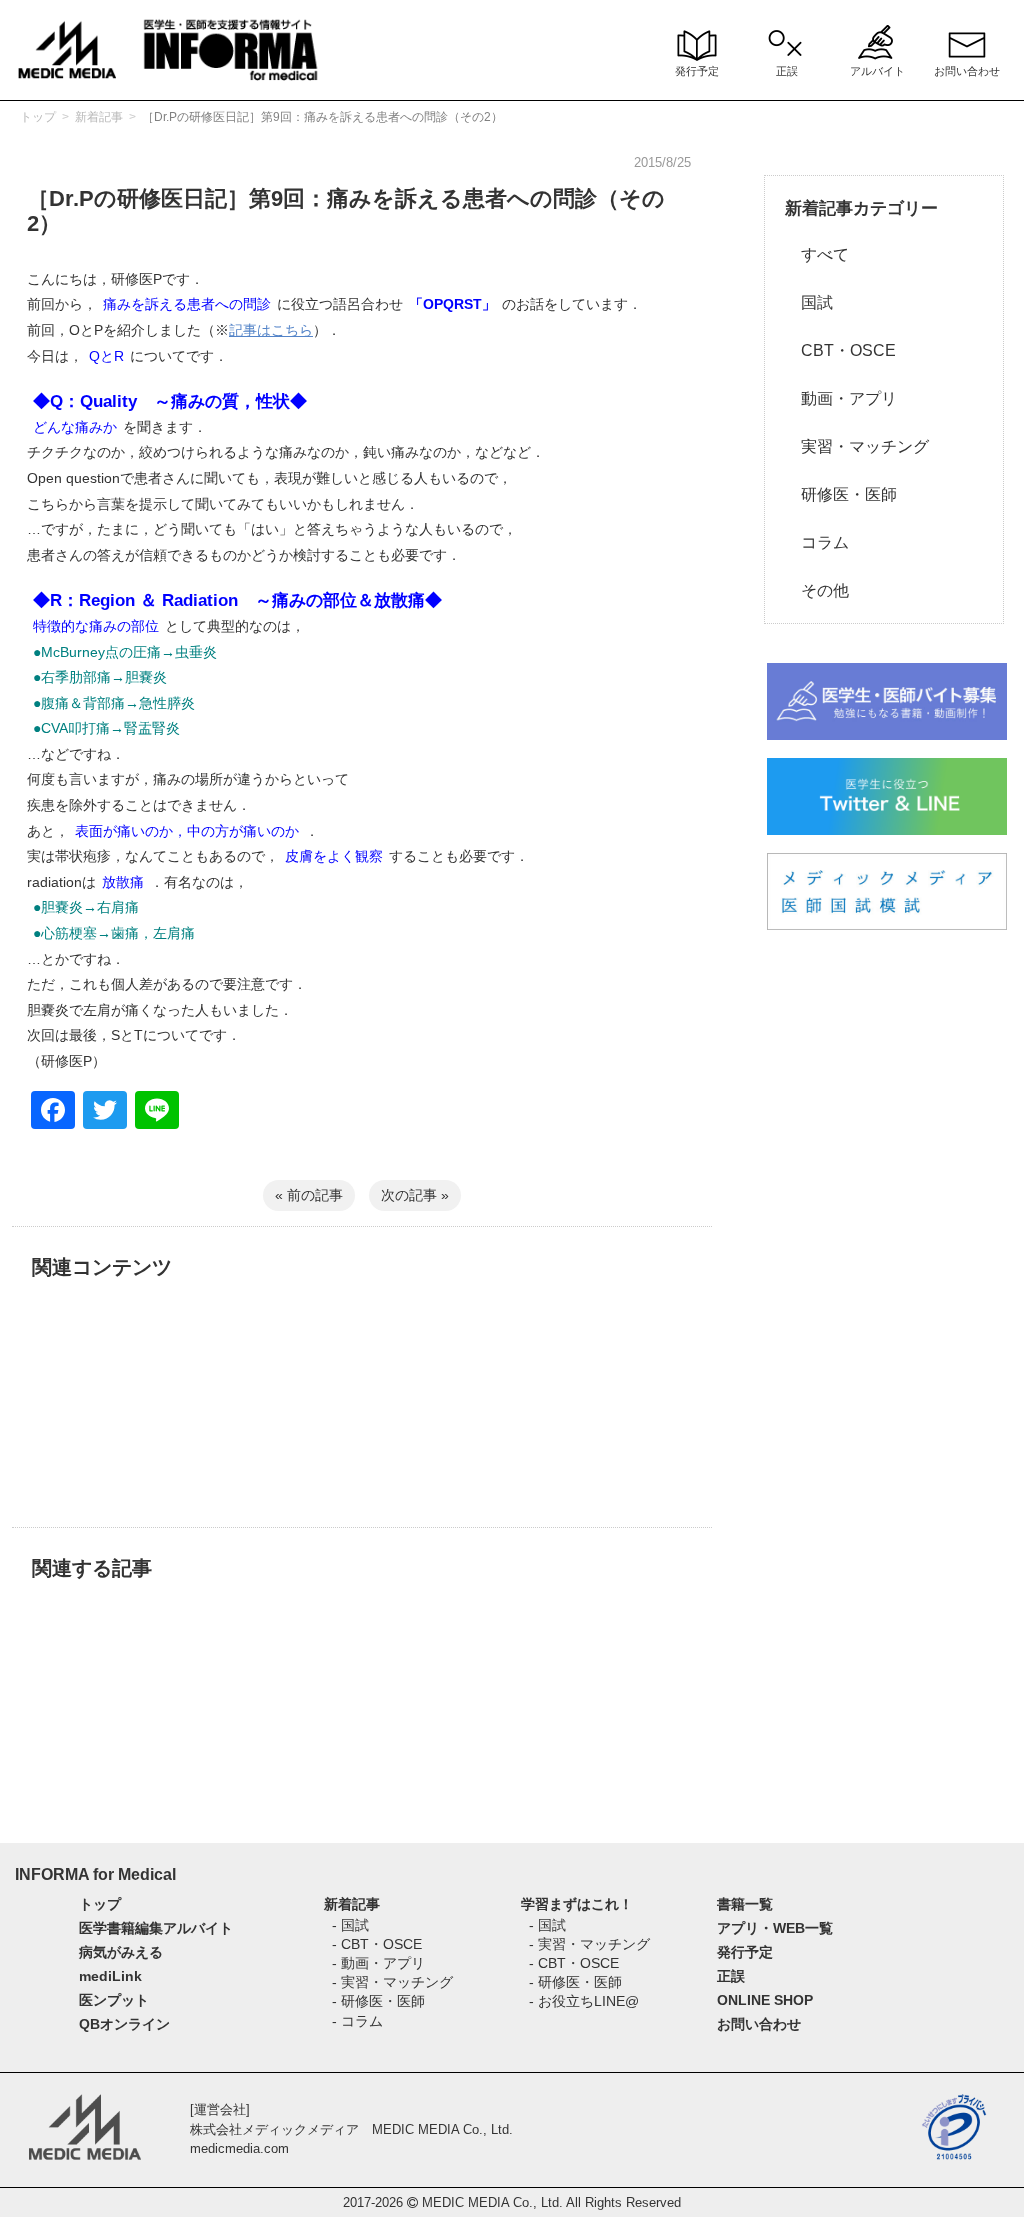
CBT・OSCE (840, 350)
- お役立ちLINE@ (584, 2001)
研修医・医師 (841, 494)
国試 (809, 302)
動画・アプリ (841, 398)
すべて (817, 254)
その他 (817, 590)
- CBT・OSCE (377, 1944)
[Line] (157, 1112)
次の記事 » (415, 1195)
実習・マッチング (857, 446)
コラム (817, 542)
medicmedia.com (239, 2148)
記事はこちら (271, 330)
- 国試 (350, 1925)
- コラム (357, 2021)
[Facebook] (53, 1112)
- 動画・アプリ (378, 1963)
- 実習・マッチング (392, 1982)
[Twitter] (105, 1112)
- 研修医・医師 (378, 2001)
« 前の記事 (309, 1195)
